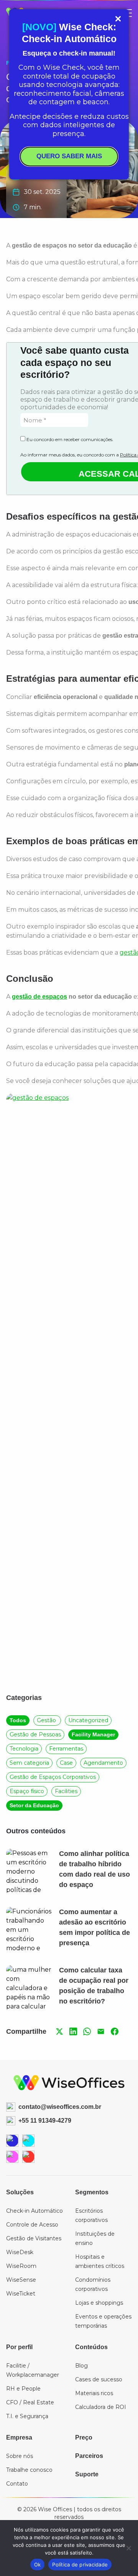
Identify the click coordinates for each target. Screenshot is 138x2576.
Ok (38, 2565)
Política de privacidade (80, 2565)
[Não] (128, 2548)
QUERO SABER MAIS (69, 156)
